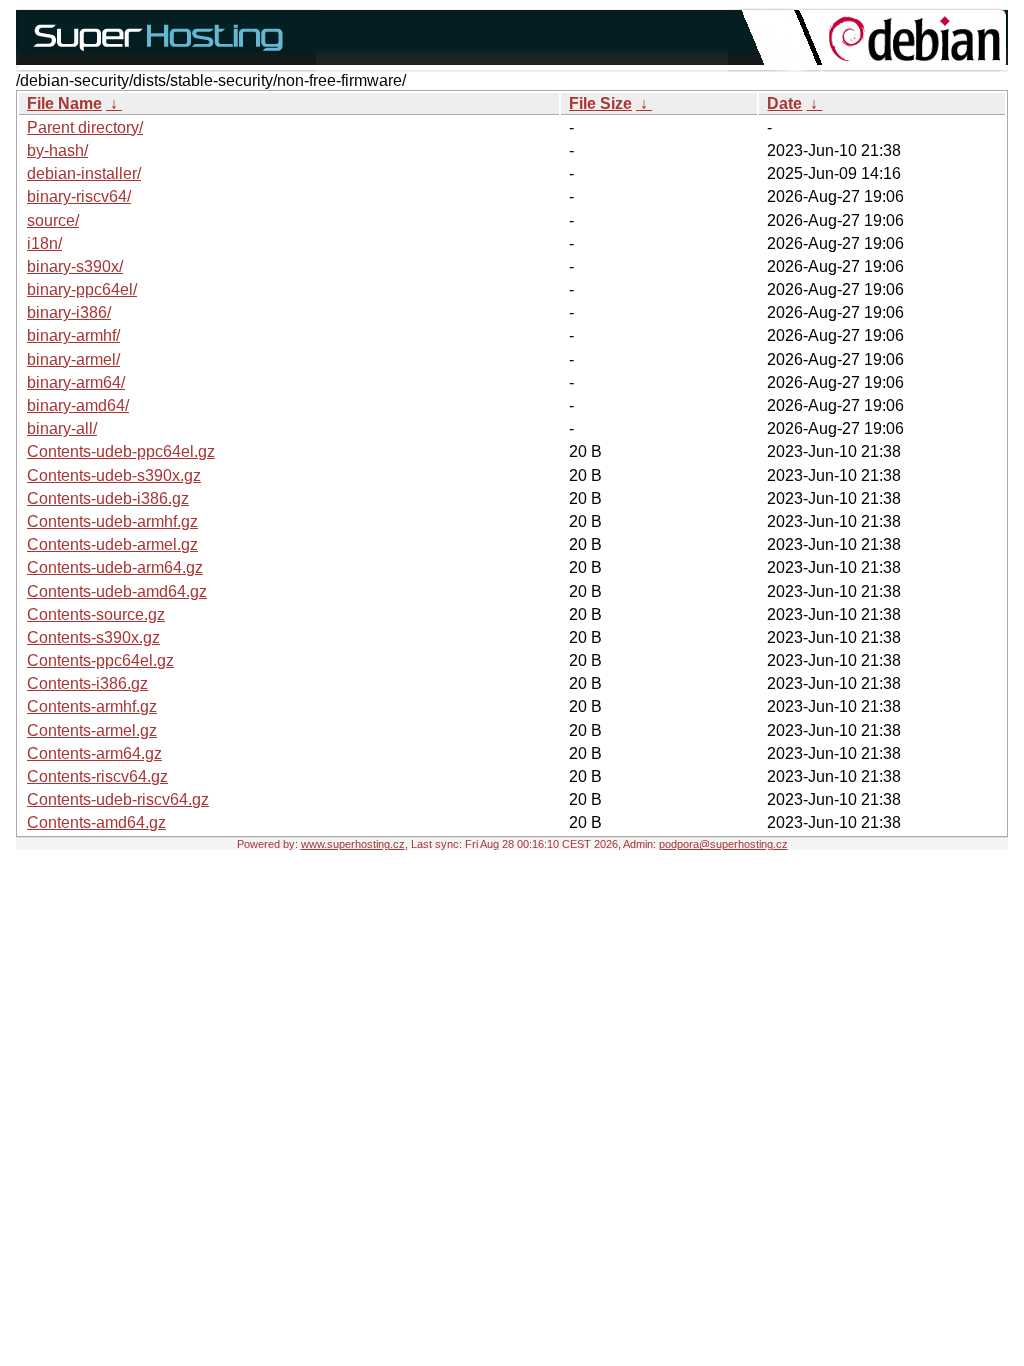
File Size (600, 103)
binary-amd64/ (78, 405)
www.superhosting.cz (353, 844)
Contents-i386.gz (87, 683)
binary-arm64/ (76, 382)
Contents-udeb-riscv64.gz (118, 799)
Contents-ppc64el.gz (100, 660)
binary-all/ (62, 428)
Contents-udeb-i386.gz (108, 498)
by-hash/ (57, 150)
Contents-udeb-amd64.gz (117, 591)
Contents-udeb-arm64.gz (115, 567)
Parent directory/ (85, 127)
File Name (64, 103)
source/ (53, 220)
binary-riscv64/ (79, 196)
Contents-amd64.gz (96, 822)
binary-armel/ (73, 359)
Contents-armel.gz (92, 730)
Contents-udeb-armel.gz (112, 544)
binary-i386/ (69, 312)
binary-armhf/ (73, 335)
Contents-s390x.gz (93, 637)
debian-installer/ (84, 173)
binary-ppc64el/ (82, 289)
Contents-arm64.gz (94, 753)
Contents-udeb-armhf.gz (112, 521)
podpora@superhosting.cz (723, 844)
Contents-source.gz (96, 614)
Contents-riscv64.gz (97, 776)
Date (784, 103)
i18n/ (44, 243)
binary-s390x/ (75, 266)
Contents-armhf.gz (92, 706)
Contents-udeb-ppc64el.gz (121, 451)
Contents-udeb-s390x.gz (114, 475)
